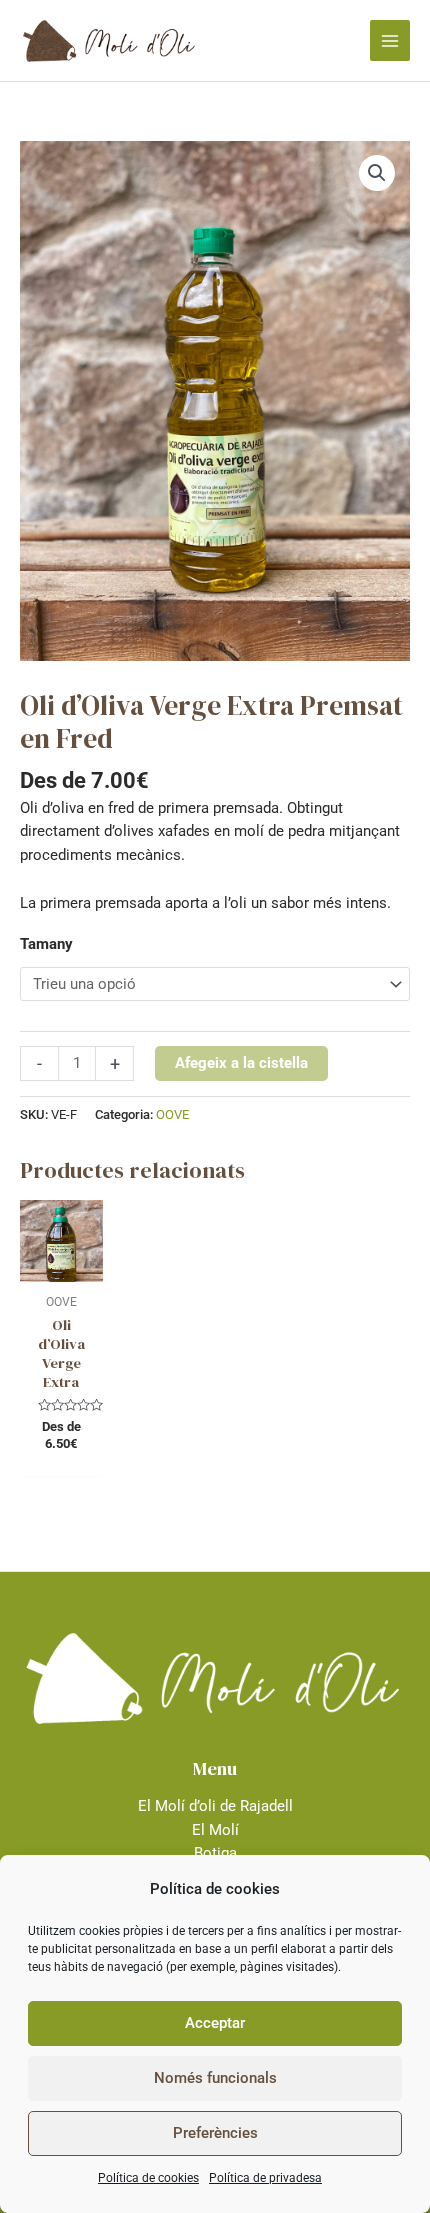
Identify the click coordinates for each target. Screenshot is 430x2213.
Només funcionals (215, 2078)
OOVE (172, 1114)
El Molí (215, 1830)
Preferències (215, 2133)
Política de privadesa (265, 2178)
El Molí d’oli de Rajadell (215, 1806)
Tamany (46, 944)
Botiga (215, 1853)
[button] (377, 173)
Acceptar (215, 2023)
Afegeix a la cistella (241, 1063)
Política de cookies (148, 2178)
